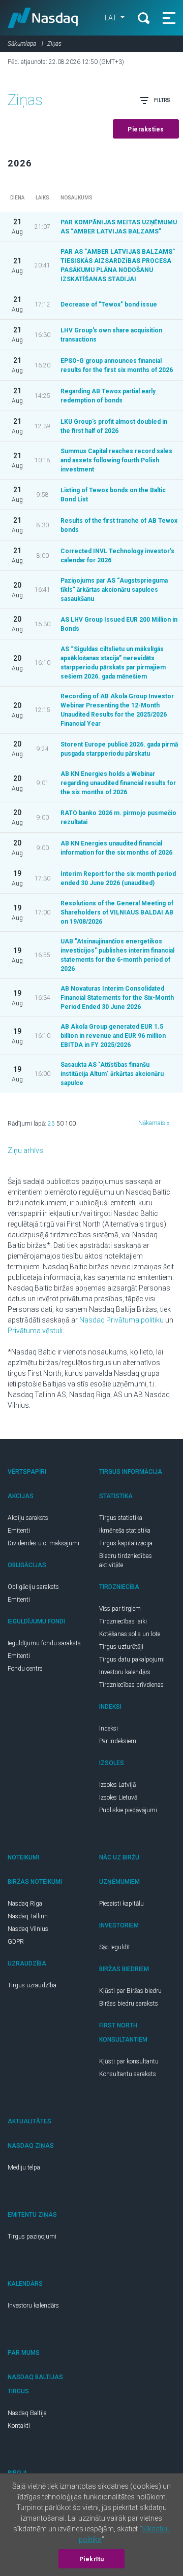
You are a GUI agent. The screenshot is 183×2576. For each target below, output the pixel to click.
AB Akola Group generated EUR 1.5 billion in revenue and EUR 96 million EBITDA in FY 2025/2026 (113, 1036)
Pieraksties (146, 129)
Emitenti (19, 1531)
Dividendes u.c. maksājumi (43, 1543)
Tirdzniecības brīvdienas (131, 1685)
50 (60, 1124)
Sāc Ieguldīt (115, 1947)
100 (70, 1124)
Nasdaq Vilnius (28, 1929)
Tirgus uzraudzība (32, 1985)
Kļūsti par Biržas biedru (130, 1991)
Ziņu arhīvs (25, 1150)
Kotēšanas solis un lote (130, 1634)
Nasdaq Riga (25, 1904)
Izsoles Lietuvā (118, 1798)
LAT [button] (112, 18)
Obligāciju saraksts (33, 1587)
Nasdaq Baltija (27, 2413)
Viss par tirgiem (120, 1609)
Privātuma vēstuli (35, 1331)
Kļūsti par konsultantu (129, 2061)
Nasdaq (43, 18)
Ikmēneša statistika (125, 1531)
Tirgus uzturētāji (121, 1647)
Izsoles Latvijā (117, 1785)
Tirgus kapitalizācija (126, 1543)
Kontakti (19, 2426)
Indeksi (109, 1728)
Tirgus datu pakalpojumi (132, 1659)
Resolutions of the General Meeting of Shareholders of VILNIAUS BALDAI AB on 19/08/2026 (117, 912)
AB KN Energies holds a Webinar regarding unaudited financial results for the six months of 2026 (118, 783)
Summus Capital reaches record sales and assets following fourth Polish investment (116, 460)
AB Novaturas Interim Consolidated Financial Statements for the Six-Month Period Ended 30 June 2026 (117, 998)
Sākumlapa (22, 44)
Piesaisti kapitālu (121, 1904)
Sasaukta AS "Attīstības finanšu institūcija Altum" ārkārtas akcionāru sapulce (112, 1074)
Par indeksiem (118, 1741)
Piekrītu (92, 2559)
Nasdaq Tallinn (28, 1916)
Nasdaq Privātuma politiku (121, 1320)
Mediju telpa (24, 2167)
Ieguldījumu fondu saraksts (44, 1643)
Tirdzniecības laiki (123, 1621)
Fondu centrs (25, 1669)
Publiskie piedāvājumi (128, 1810)
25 (51, 1124)
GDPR (16, 1942)
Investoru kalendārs (125, 1672)
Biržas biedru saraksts (129, 2004)
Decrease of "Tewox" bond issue (109, 304)
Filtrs (162, 100)
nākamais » (154, 1123)
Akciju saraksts (28, 1518)
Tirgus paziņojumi (32, 2236)
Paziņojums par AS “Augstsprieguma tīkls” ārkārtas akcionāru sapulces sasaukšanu (114, 590)
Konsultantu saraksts (128, 2074)
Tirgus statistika (121, 1518)
